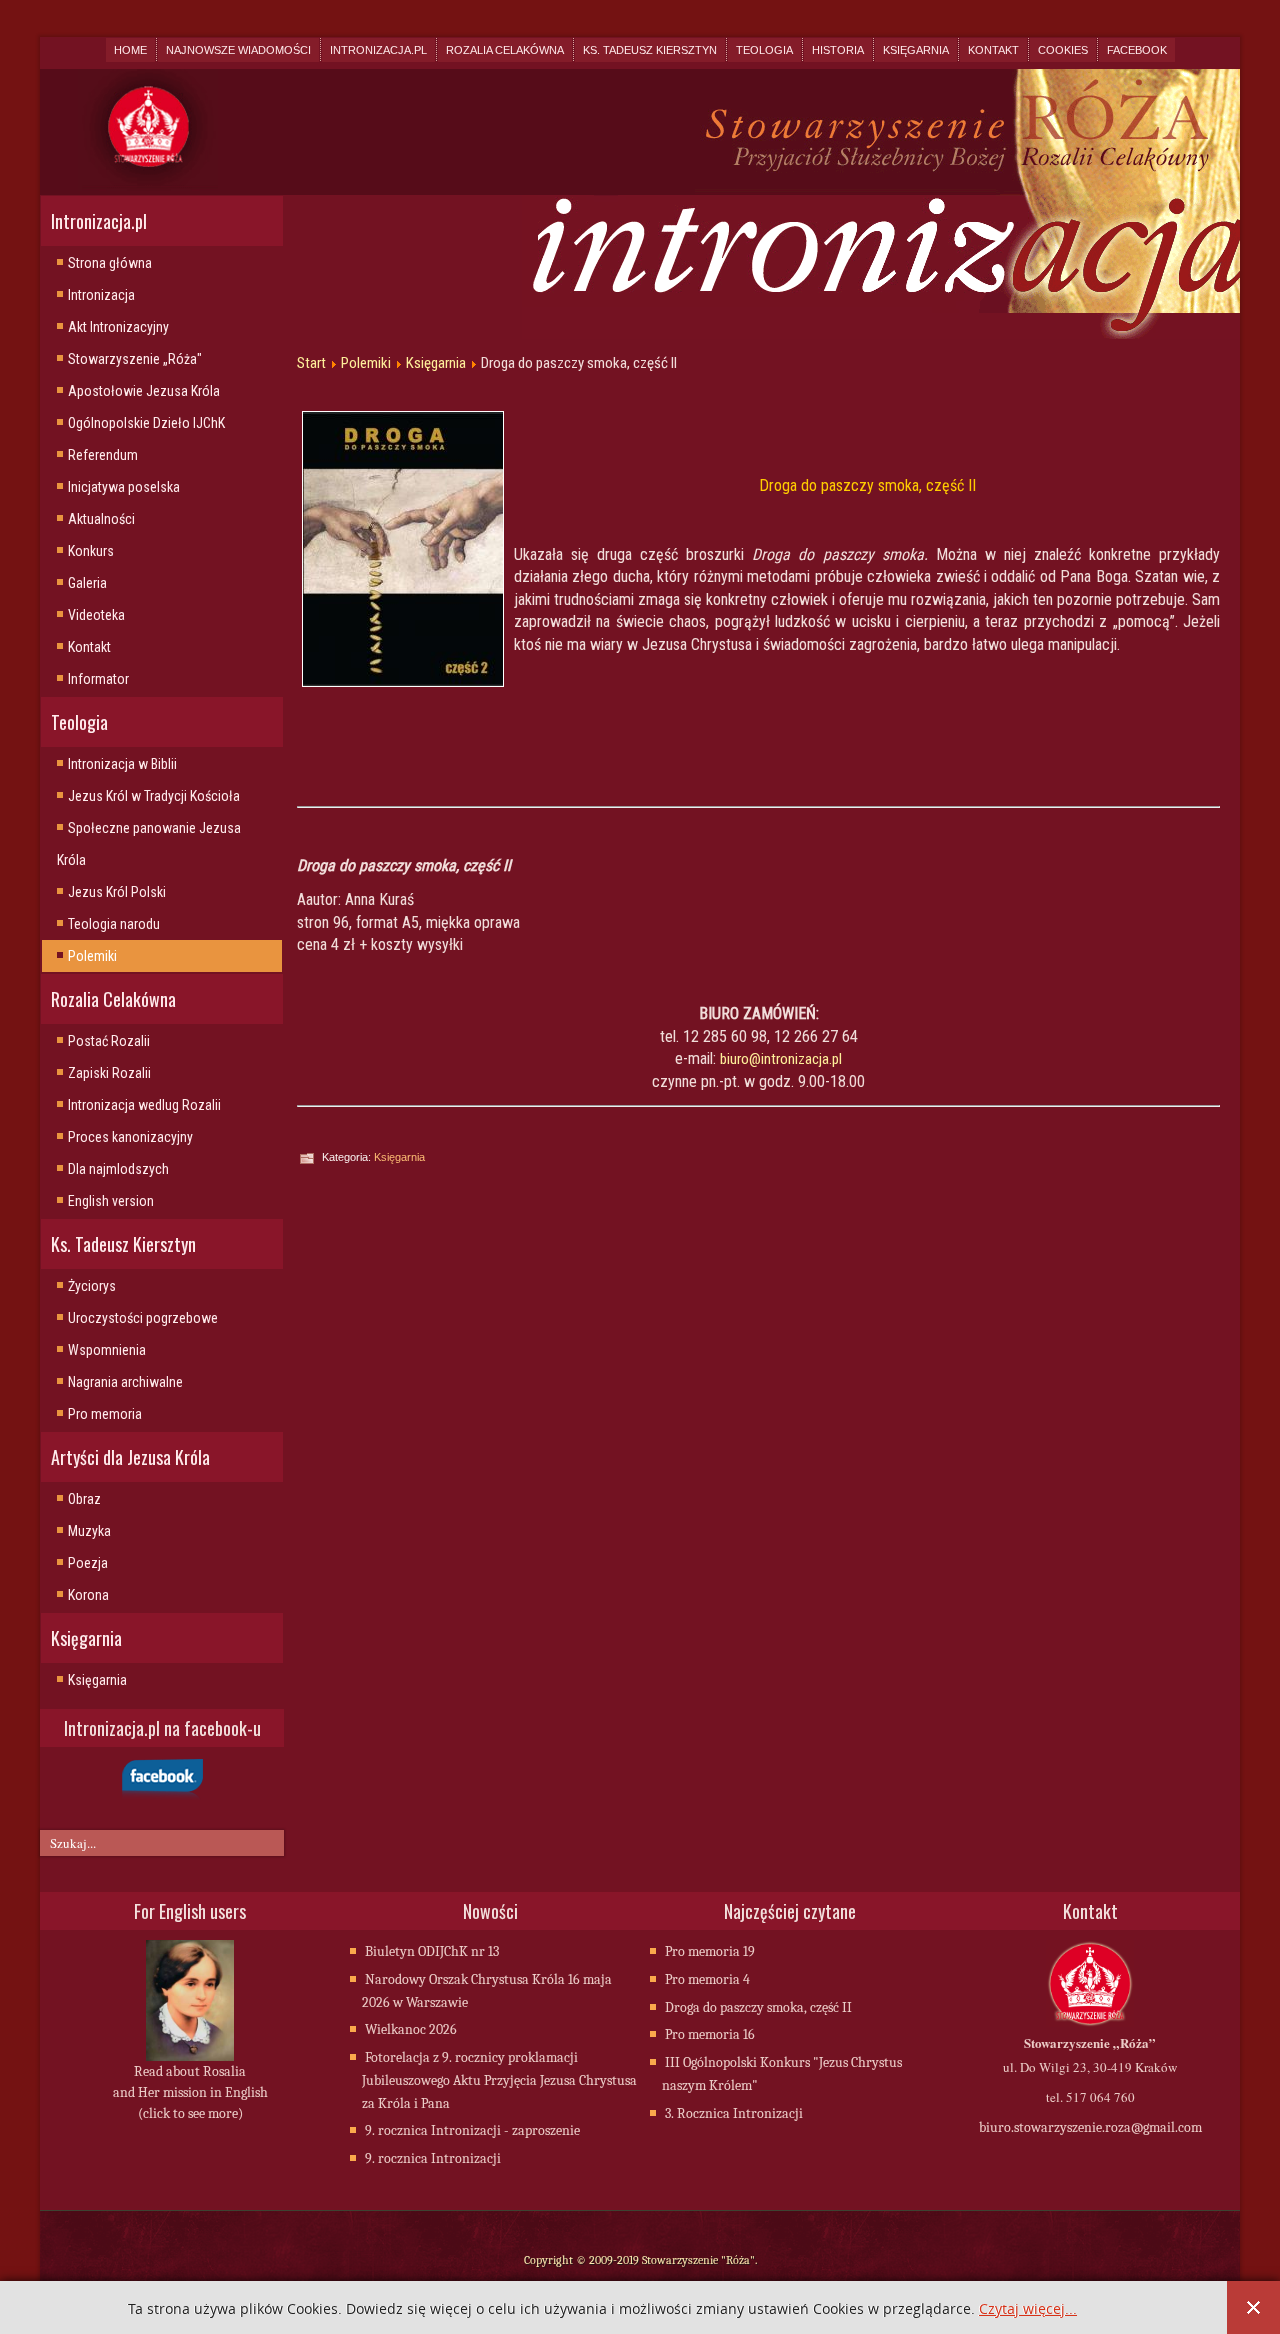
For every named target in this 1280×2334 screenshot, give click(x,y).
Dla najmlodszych (118, 1169)
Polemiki (92, 956)
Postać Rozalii (109, 1041)
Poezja (88, 1563)
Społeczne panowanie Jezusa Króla (149, 844)
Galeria (87, 583)
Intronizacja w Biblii (122, 764)
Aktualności (101, 519)
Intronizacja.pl (378, 50)
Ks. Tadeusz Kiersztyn (650, 50)
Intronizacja (101, 295)
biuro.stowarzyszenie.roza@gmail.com (1090, 2127)
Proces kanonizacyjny (130, 1137)
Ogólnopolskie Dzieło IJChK (146, 423)
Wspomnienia (107, 1350)
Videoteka (96, 615)
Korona (88, 1595)
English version (111, 1201)
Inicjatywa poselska (124, 487)
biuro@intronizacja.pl (781, 1059)
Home (130, 50)
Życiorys (92, 1286)
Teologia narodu (114, 924)
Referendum (103, 455)
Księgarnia (916, 50)
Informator (98, 679)
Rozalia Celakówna (505, 50)
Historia (838, 50)
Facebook (1137, 50)
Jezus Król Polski (117, 892)
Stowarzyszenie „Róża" (135, 359)
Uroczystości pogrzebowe (143, 1318)
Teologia (764, 50)
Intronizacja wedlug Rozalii (144, 1105)
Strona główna (110, 263)
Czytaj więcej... (1028, 2309)
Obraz (84, 1499)
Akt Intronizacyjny (118, 327)
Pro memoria (105, 1414)
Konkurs (91, 551)
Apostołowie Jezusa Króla (144, 391)
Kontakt (993, 50)
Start (311, 363)
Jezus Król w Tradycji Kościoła (154, 796)
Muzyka (89, 1531)
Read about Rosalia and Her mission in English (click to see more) (190, 2092)
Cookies (1063, 50)
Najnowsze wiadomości (238, 50)
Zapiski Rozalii (109, 1073)
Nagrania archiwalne (125, 1382)
